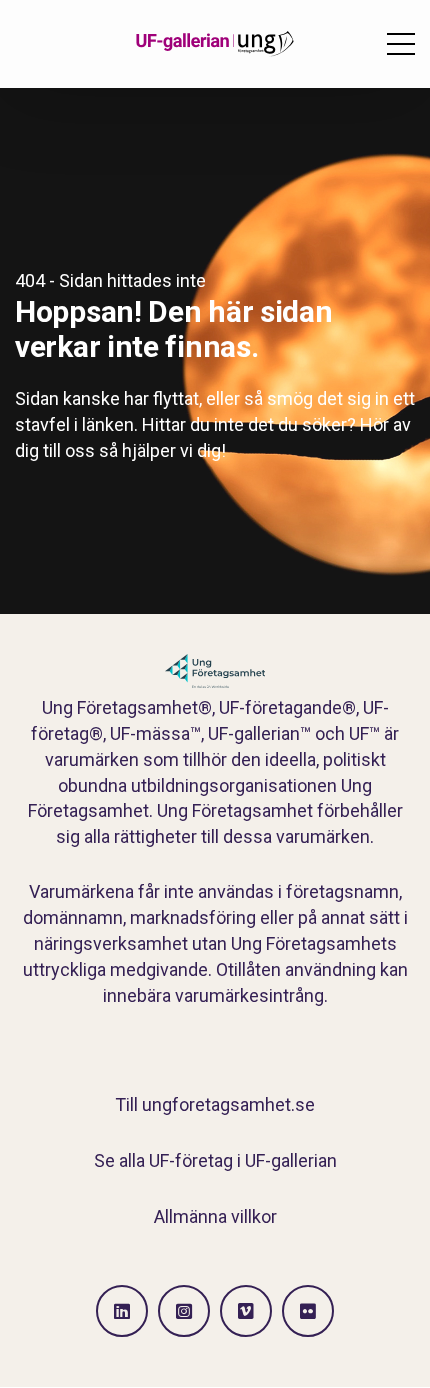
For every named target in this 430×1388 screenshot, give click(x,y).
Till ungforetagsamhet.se (215, 1104)
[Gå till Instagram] (184, 1311)
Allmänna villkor (215, 1216)
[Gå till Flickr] (308, 1311)
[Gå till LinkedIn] (122, 1311)
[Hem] (215, 44)
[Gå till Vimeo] (246, 1311)
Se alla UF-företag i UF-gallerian (215, 1160)
